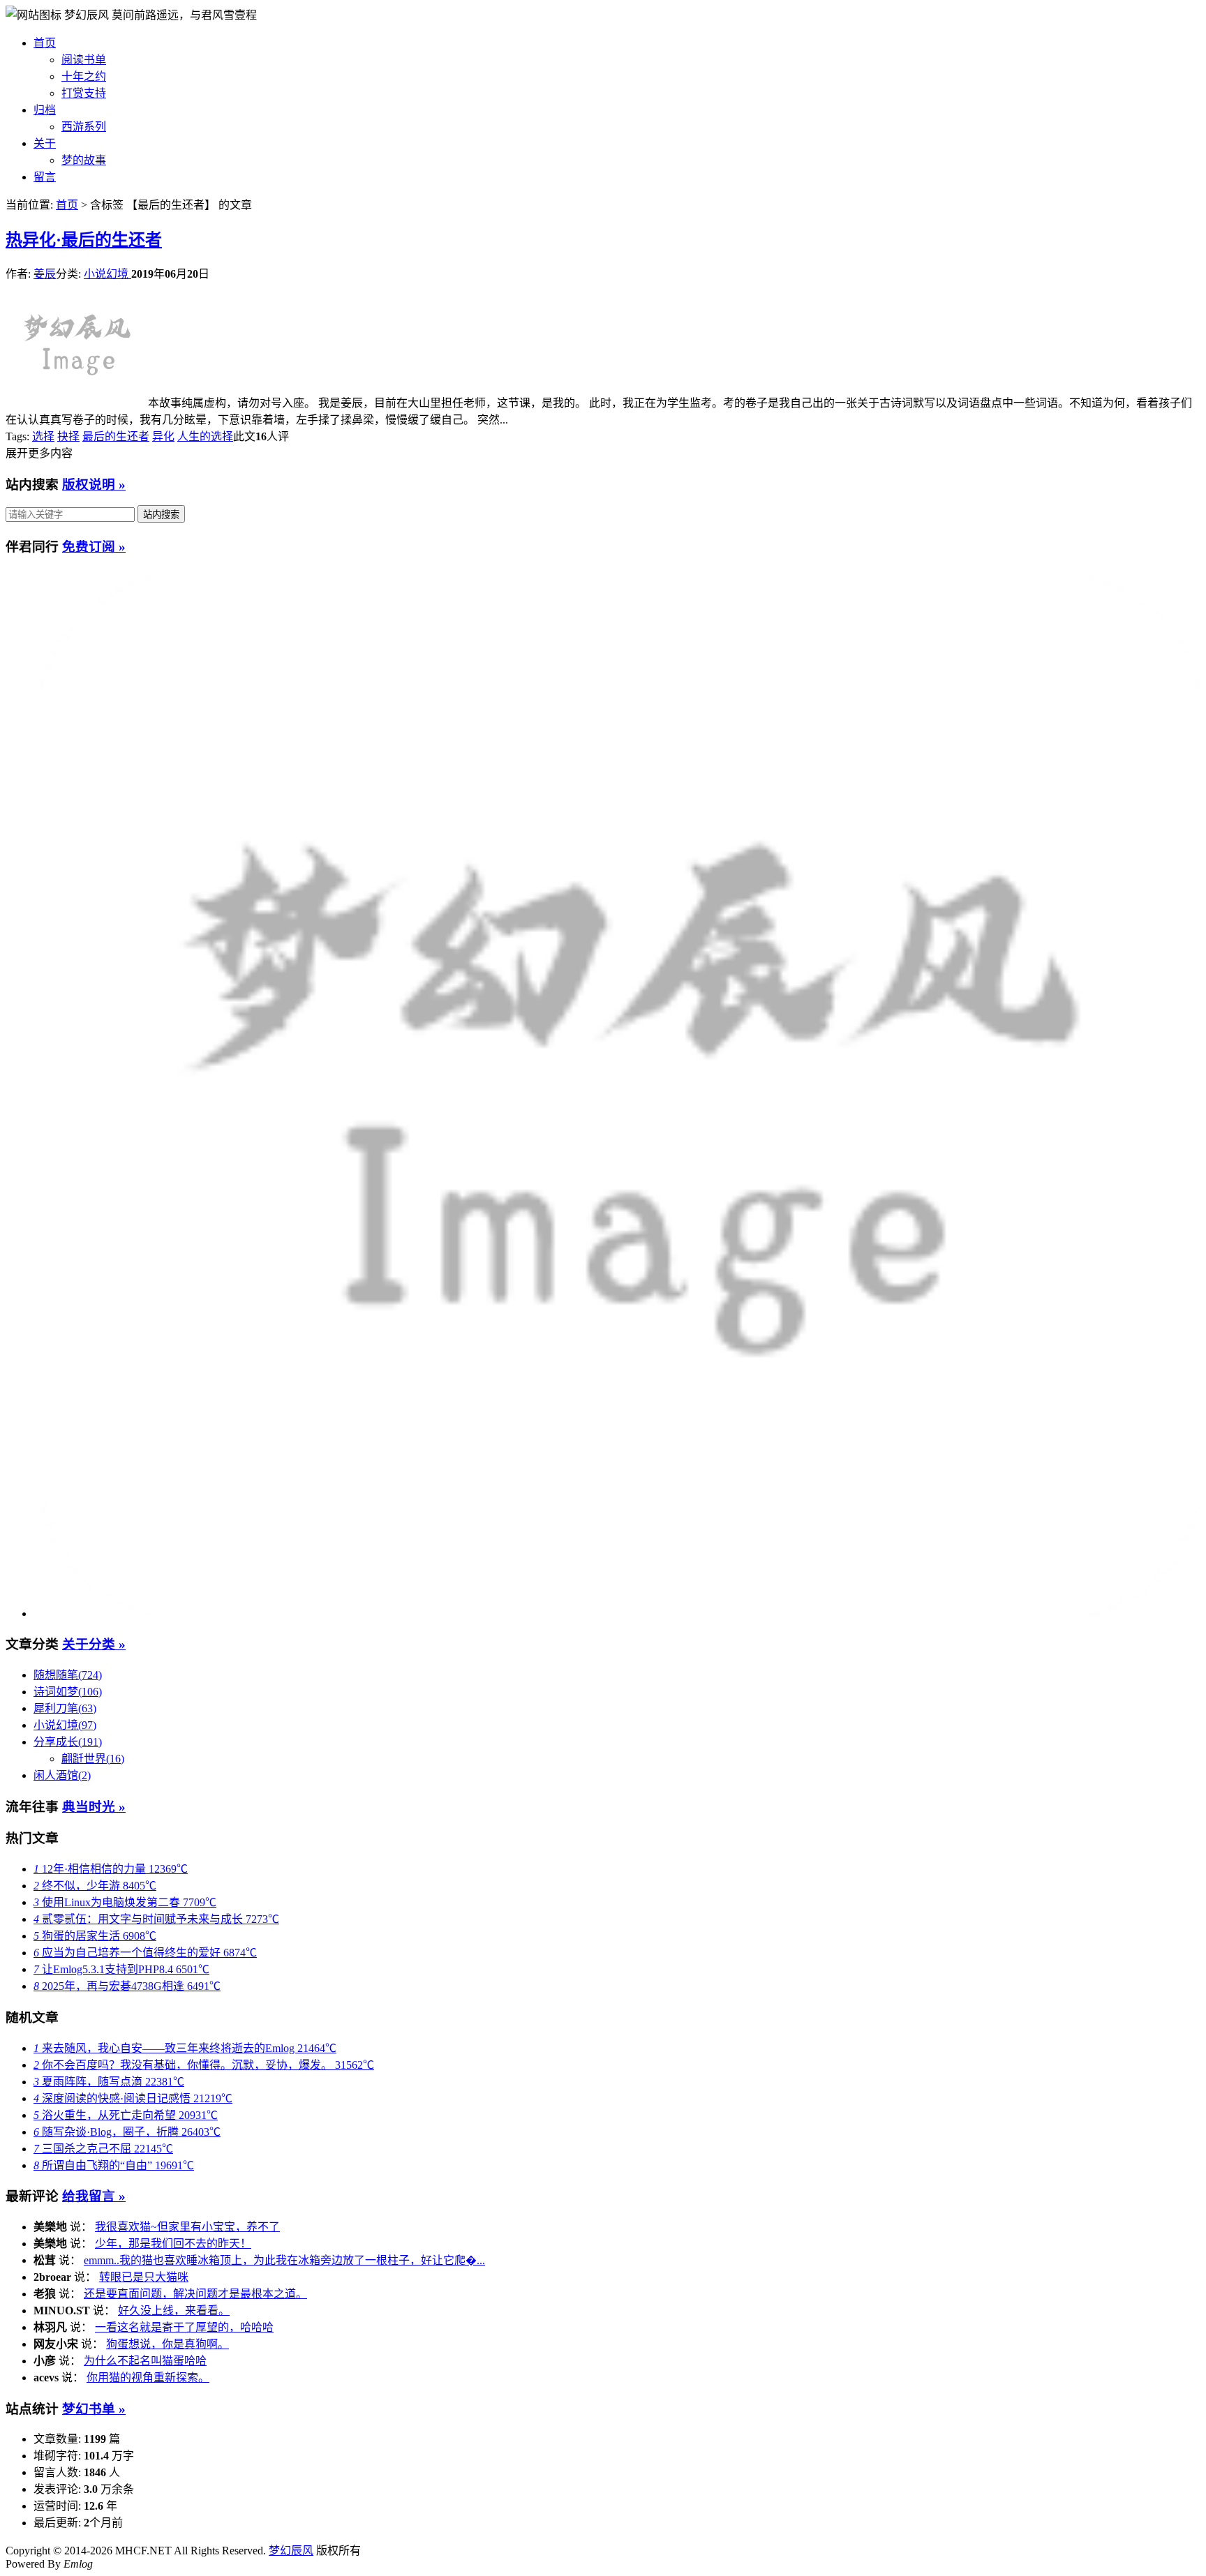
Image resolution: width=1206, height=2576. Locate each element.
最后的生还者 (116, 436)
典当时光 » (94, 1807)
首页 (45, 43)
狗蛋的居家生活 (95, 1936)
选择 (43, 436)
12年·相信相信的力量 (111, 1869)
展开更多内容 (39, 453)
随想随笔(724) (68, 1675)
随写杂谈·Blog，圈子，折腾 (127, 2132)
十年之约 (84, 76)
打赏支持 (84, 93)
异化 (163, 436)
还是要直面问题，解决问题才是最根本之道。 (195, 2294)
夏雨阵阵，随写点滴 (109, 2082)
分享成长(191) (68, 1742)
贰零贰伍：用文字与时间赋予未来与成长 (156, 1919)
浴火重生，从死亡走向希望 (126, 2115)
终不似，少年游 (95, 1886)
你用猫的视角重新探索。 (148, 2377)
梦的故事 (84, 160)
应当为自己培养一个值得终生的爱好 (145, 1953)
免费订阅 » (94, 547)
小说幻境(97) (65, 1725)
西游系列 (84, 127)
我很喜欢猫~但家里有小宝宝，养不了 (187, 2227)
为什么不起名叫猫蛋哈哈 (145, 2361)
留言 (45, 177)
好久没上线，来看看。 (174, 2311)
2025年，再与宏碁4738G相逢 (127, 1986)
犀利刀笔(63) (65, 1708)
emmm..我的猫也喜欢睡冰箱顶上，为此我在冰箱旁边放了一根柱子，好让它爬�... (284, 2260)
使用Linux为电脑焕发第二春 (125, 1902)
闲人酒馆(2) (62, 1775)
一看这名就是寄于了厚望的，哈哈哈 (184, 2327)
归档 (45, 110)
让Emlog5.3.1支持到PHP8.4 (121, 1969)
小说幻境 (107, 274)
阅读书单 (84, 60)
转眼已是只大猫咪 (144, 2277)
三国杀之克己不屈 (103, 2149)
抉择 (68, 436)
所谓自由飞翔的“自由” (114, 2165)
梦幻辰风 (88, 15)
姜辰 (45, 274)
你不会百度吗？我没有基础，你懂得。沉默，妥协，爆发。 (204, 2065)
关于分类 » (94, 1644)
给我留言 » (94, 2196)
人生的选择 (205, 436)
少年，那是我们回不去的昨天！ (173, 2244)
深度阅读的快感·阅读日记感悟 (133, 2098)
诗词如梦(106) (68, 1692)
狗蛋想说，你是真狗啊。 (167, 2344)
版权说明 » (94, 485)
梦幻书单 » (94, 2409)
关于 (45, 143)
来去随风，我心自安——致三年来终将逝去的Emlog (185, 2048)
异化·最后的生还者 (84, 240)
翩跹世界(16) (93, 1759)
